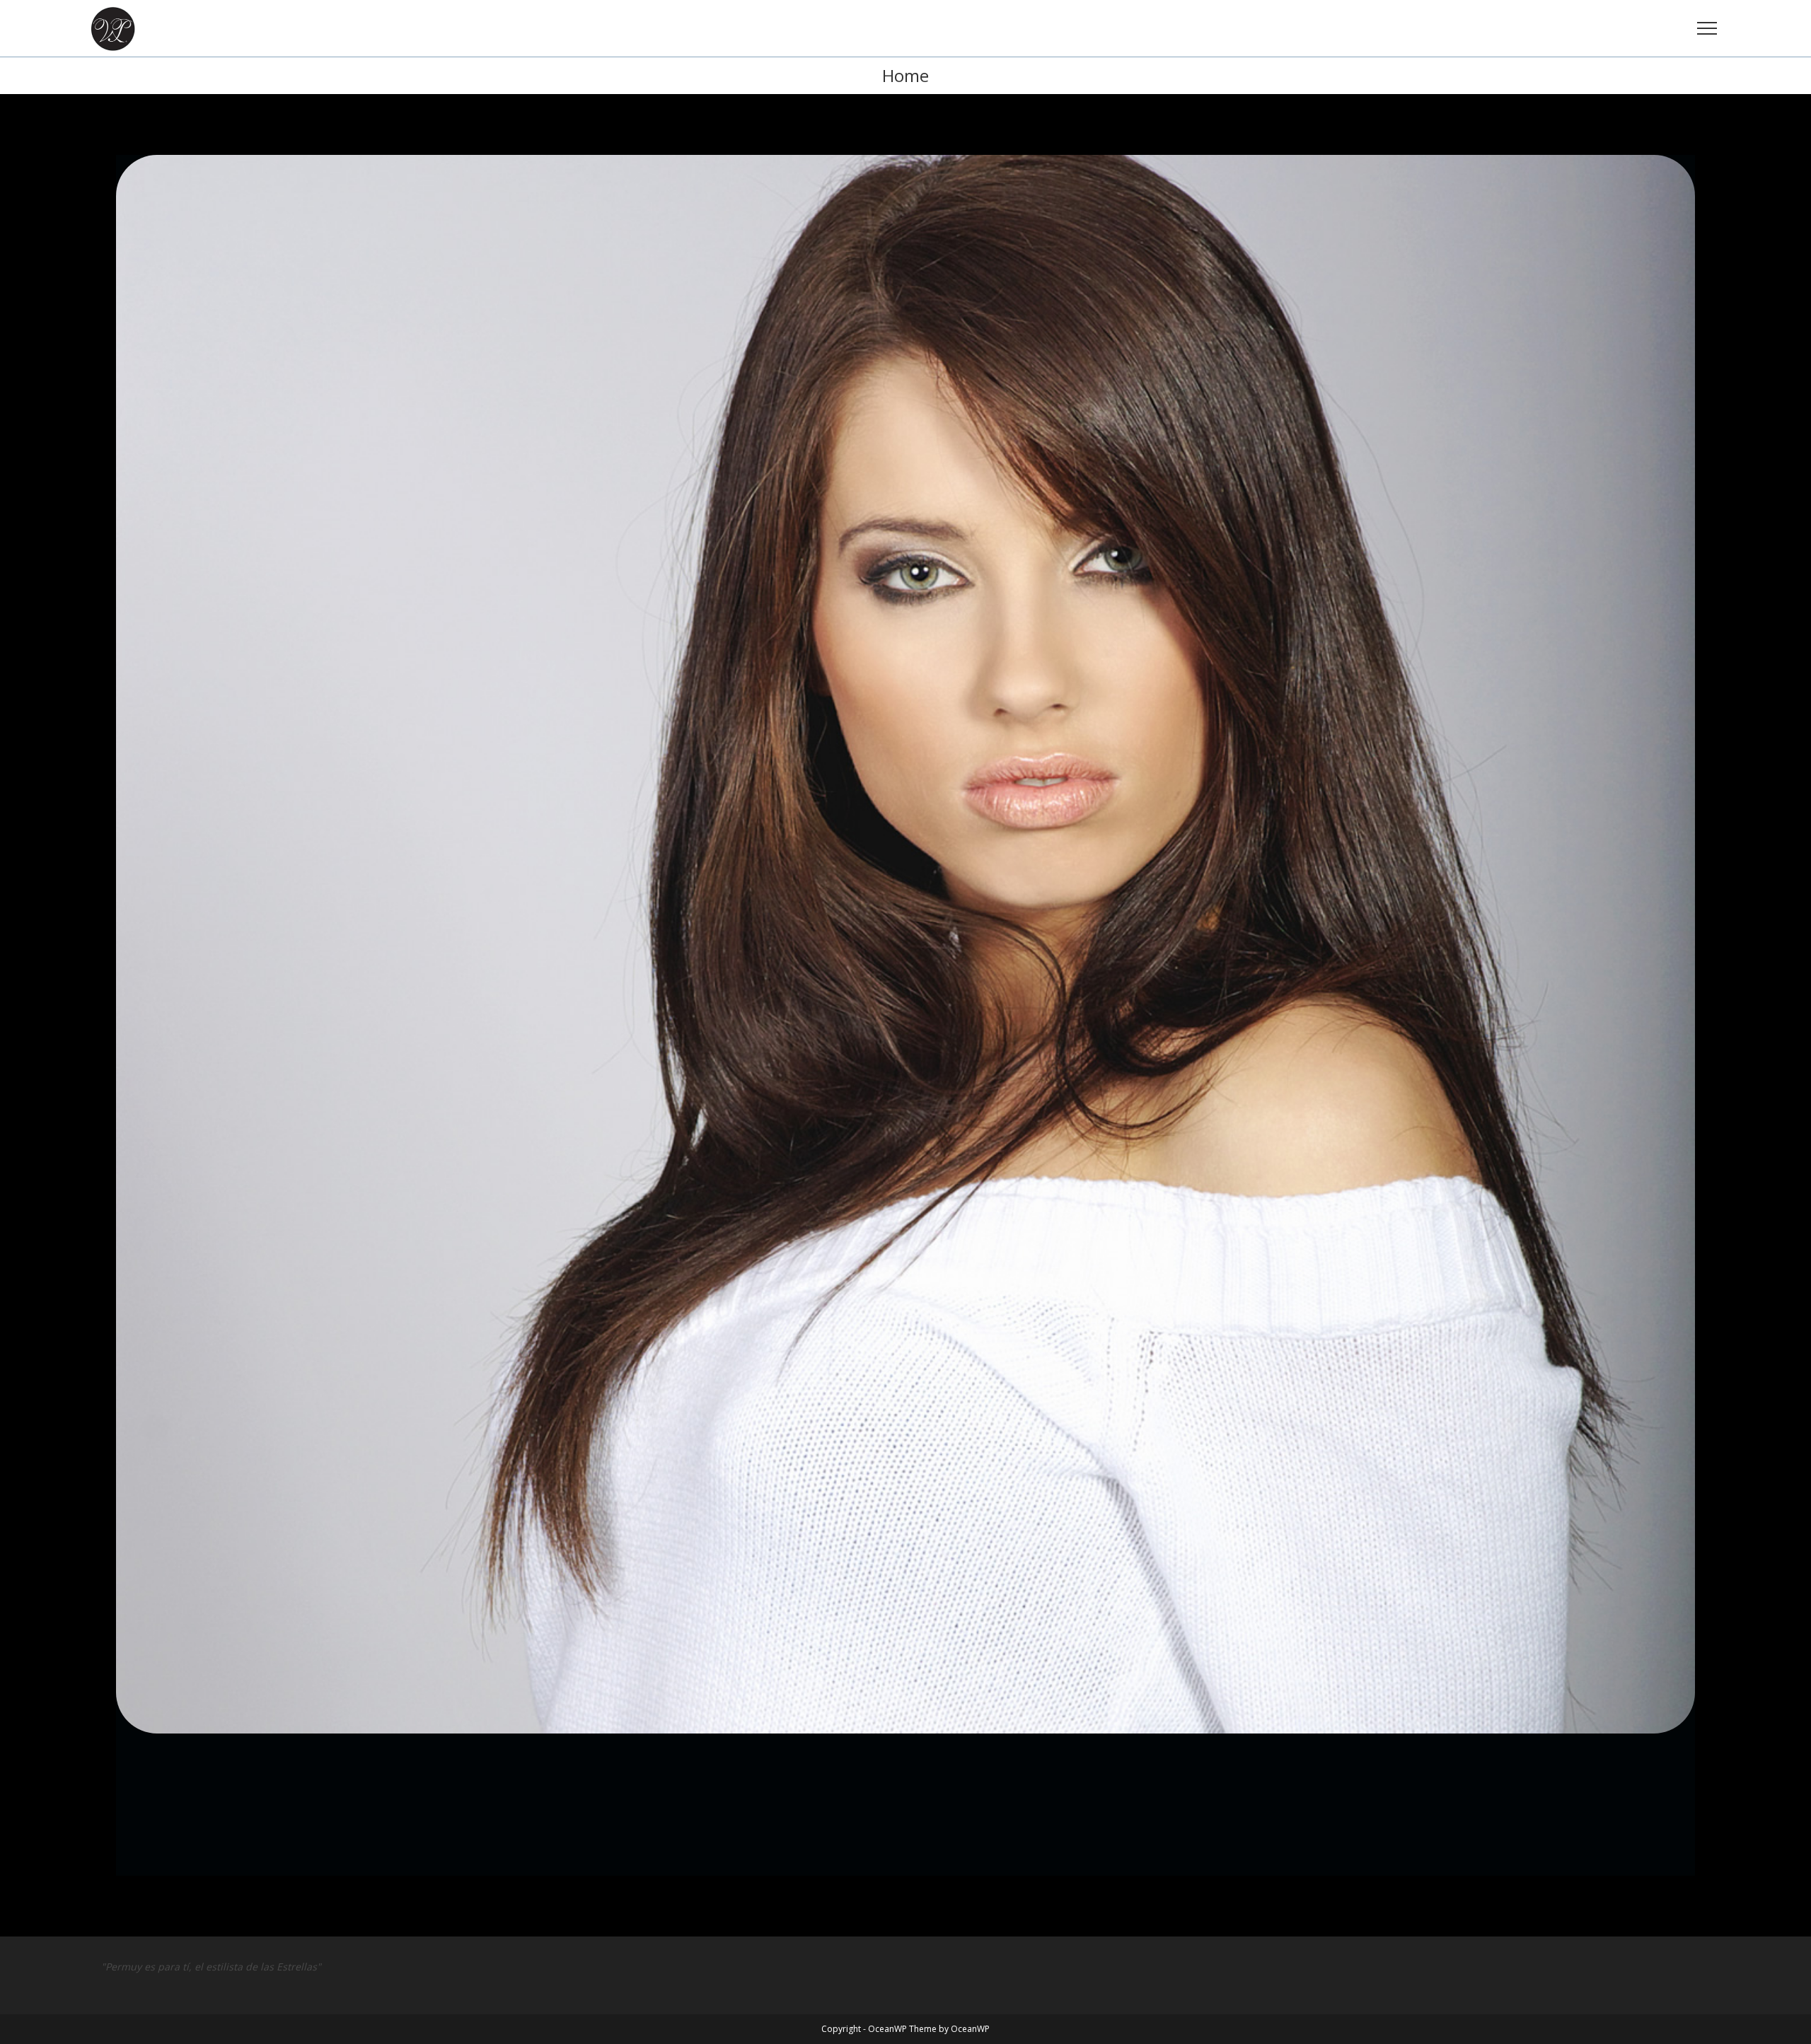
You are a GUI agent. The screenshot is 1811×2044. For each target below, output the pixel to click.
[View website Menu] (1707, 29)
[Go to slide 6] (849, 1889)
